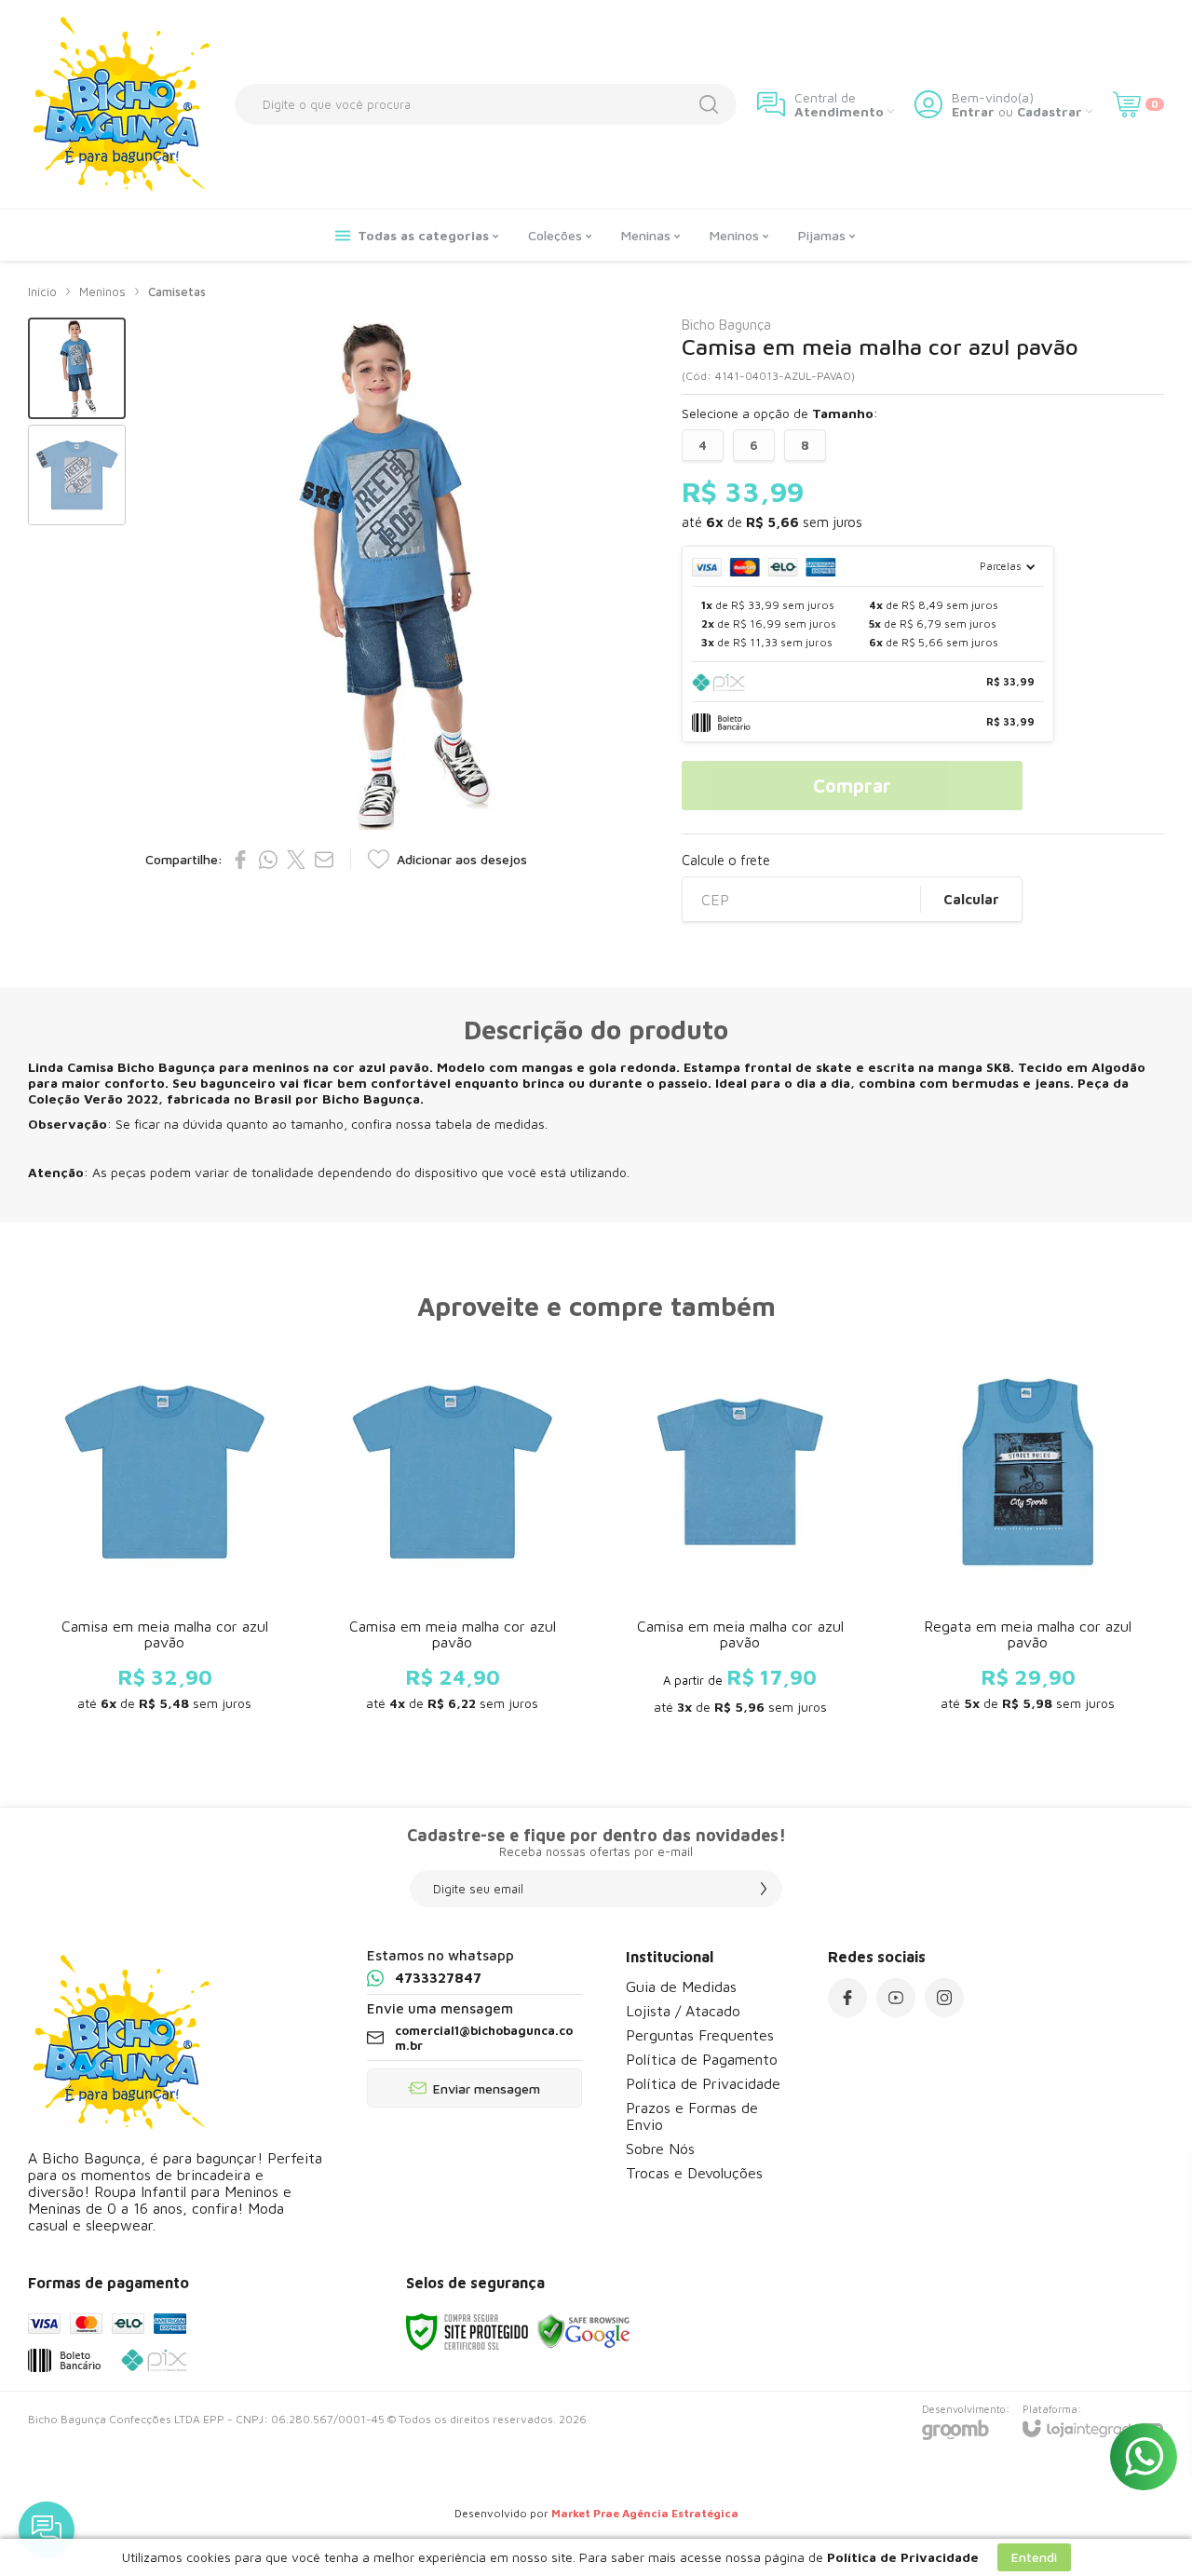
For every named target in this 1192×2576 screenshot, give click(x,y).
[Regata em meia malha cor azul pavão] (1028, 1534)
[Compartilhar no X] (296, 860)
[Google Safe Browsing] (584, 2331)
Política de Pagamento (702, 2059)
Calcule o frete (726, 860)
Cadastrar (1050, 111)
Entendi (1034, 2557)
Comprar (852, 786)
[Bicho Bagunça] (121, 104)
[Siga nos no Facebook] (847, 1998)
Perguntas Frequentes (700, 2035)
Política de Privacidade (703, 2083)
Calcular (971, 899)
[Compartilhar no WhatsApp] (268, 860)
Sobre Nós (660, 2149)
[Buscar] (709, 104)
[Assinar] (764, 1889)
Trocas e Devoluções (694, 2173)
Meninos (102, 291)
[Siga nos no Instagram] (944, 1998)
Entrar (973, 111)
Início (42, 291)
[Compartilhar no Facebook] (240, 860)
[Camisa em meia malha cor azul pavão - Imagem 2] (77, 475)
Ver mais (164, 1623)
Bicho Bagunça (726, 325)
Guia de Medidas (681, 1986)
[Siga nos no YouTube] (896, 1998)
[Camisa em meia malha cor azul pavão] (164, 1534)
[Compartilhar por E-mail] (324, 860)
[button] (77, 368)
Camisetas (177, 291)
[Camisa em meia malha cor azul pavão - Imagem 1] (77, 368)
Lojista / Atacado (683, 2011)
